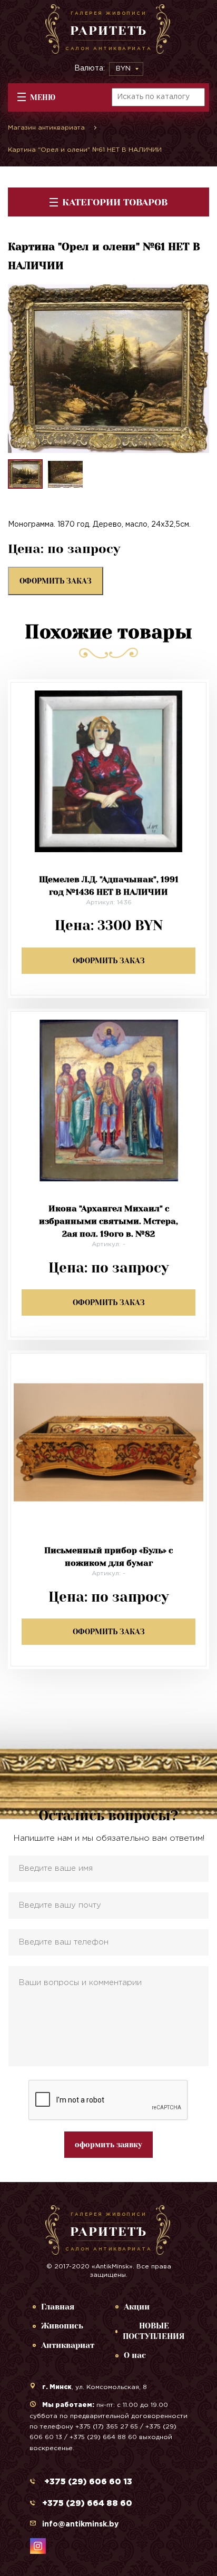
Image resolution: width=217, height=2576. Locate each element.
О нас (135, 2355)
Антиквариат (68, 2345)
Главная (58, 2307)
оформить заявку (108, 2145)
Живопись (62, 2326)
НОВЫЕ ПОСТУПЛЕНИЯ (154, 2331)
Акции (137, 2307)
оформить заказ (56, 581)
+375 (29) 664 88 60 (87, 2504)
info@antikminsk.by (80, 2524)
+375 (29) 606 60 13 (87, 2482)
